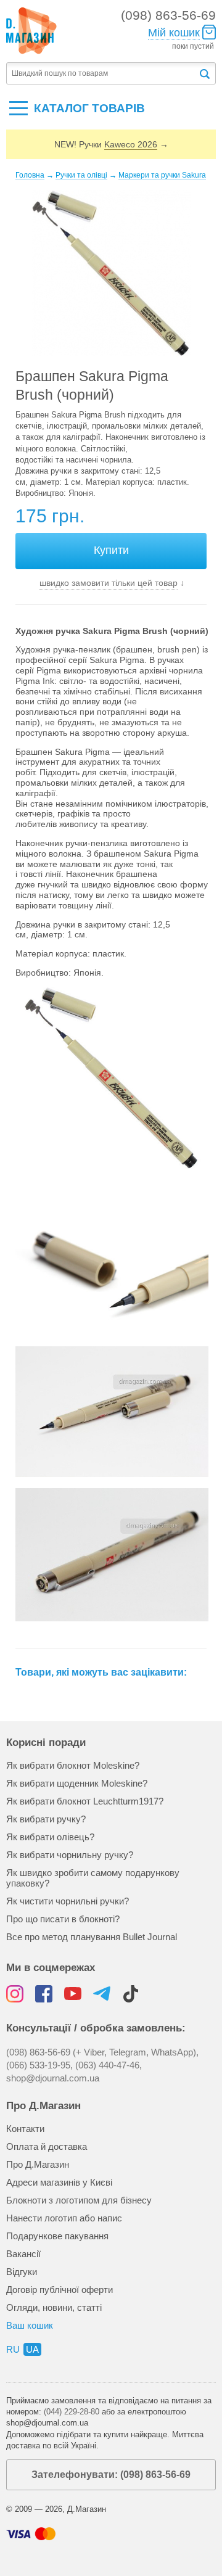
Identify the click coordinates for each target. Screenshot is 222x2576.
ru (13, 2349)
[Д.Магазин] (31, 31)
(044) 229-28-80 (72, 2412)
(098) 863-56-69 (168, 15)
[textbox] (102, 74)
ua (32, 2349)
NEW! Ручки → (111, 144)
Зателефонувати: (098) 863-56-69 (111, 2475)
